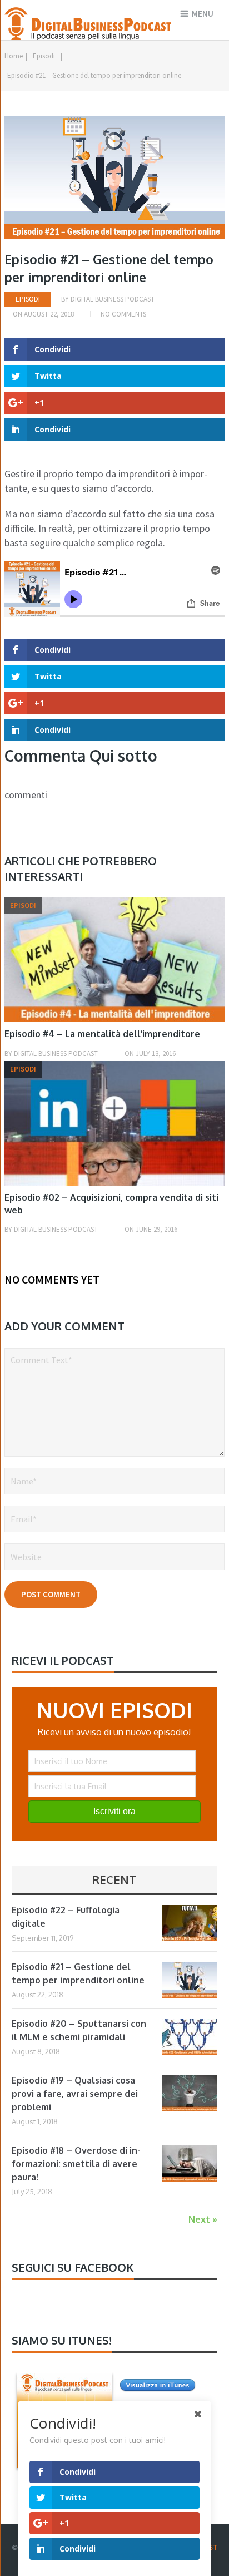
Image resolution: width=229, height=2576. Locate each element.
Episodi (44, 56)
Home (14, 56)
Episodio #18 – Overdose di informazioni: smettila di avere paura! (76, 2164)
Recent (114, 1879)
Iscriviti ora (114, 1811)
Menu (203, 14)
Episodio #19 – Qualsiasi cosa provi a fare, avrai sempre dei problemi (75, 2094)
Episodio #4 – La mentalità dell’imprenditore (102, 1034)
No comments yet (52, 1279)
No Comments (123, 314)
